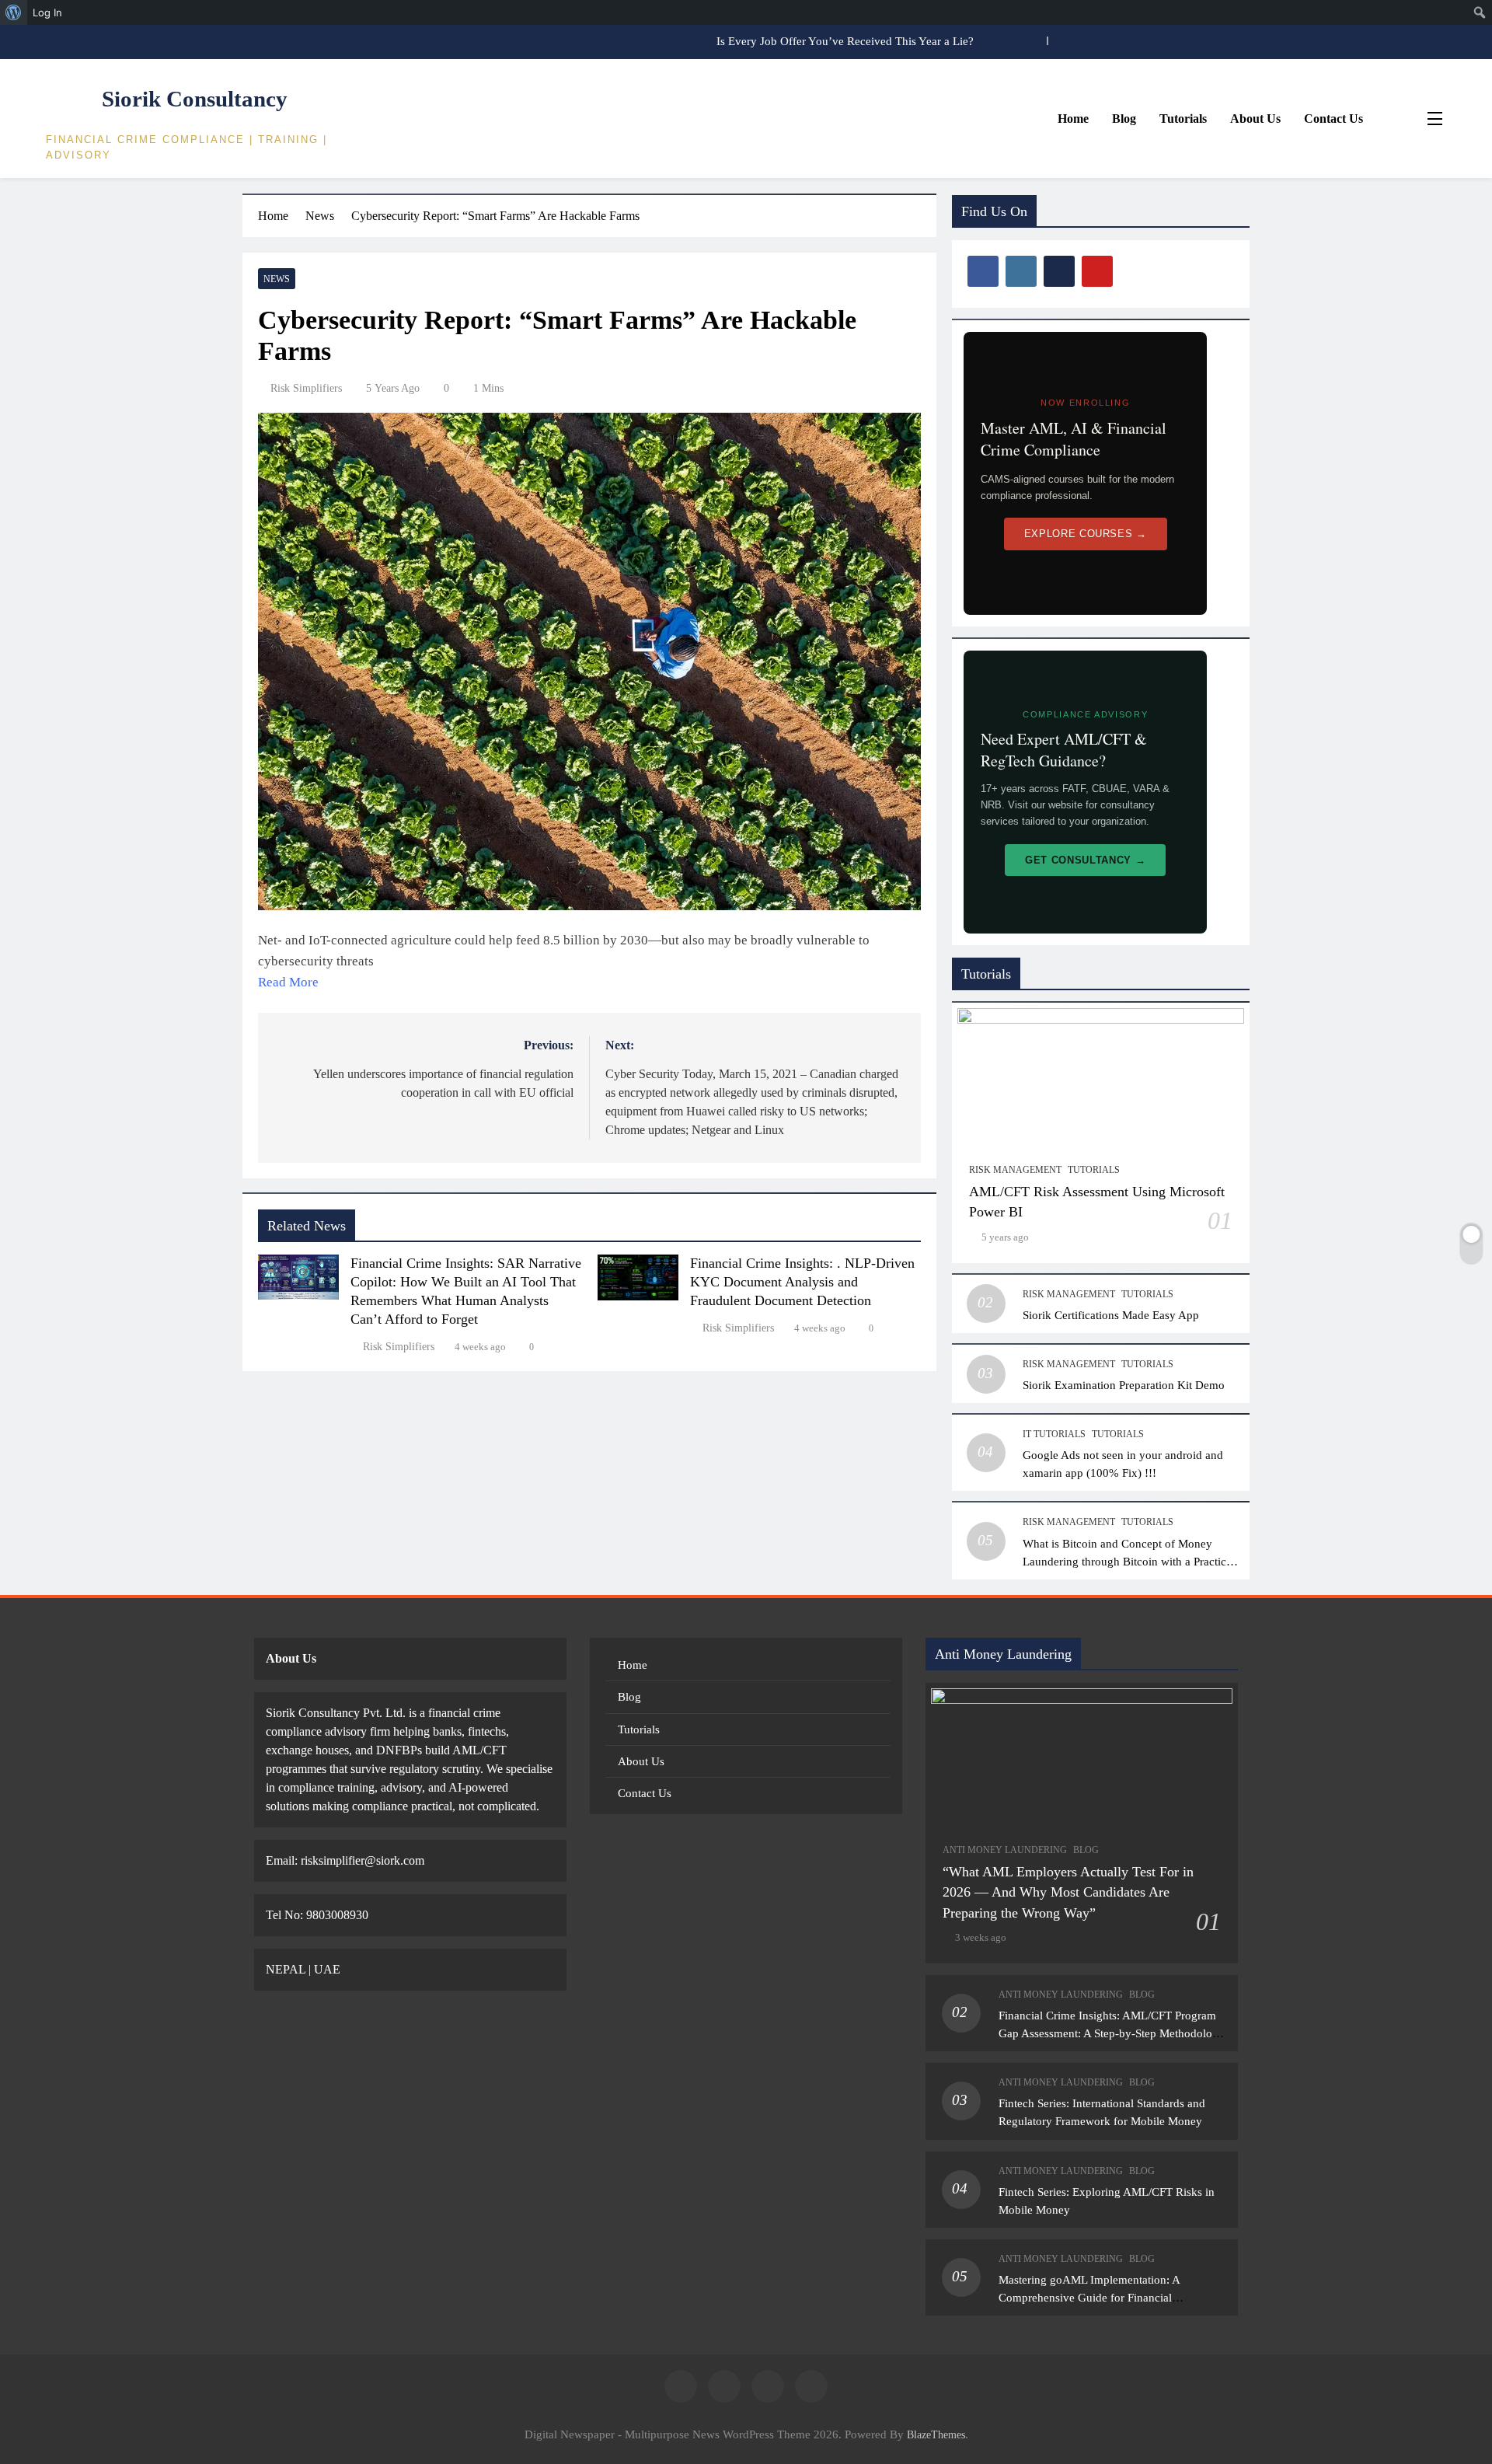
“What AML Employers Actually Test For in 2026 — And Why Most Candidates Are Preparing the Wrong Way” (1068, 1892)
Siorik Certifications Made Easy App (1111, 1315)
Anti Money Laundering (1005, 1850)
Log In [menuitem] (47, 12)
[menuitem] (14, 12)
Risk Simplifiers (306, 388)
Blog (1124, 119)
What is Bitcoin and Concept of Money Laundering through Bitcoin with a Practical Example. (1129, 1561)
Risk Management (1015, 1170)
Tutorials (1183, 119)
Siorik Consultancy (195, 99)
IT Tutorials (1054, 1434)
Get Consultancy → (1085, 860)
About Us (1255, 119)
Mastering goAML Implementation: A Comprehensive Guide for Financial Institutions (1089, 2297)
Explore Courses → (1086, 534)
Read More (288, 982)
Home (1073, 119)
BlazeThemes (936, 2434)
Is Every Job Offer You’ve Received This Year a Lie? (845, 41)
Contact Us (1333, 119)
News (277, 279)
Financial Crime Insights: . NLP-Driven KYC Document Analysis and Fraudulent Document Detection (802, 1282)
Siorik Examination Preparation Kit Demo (1124, 1385)
